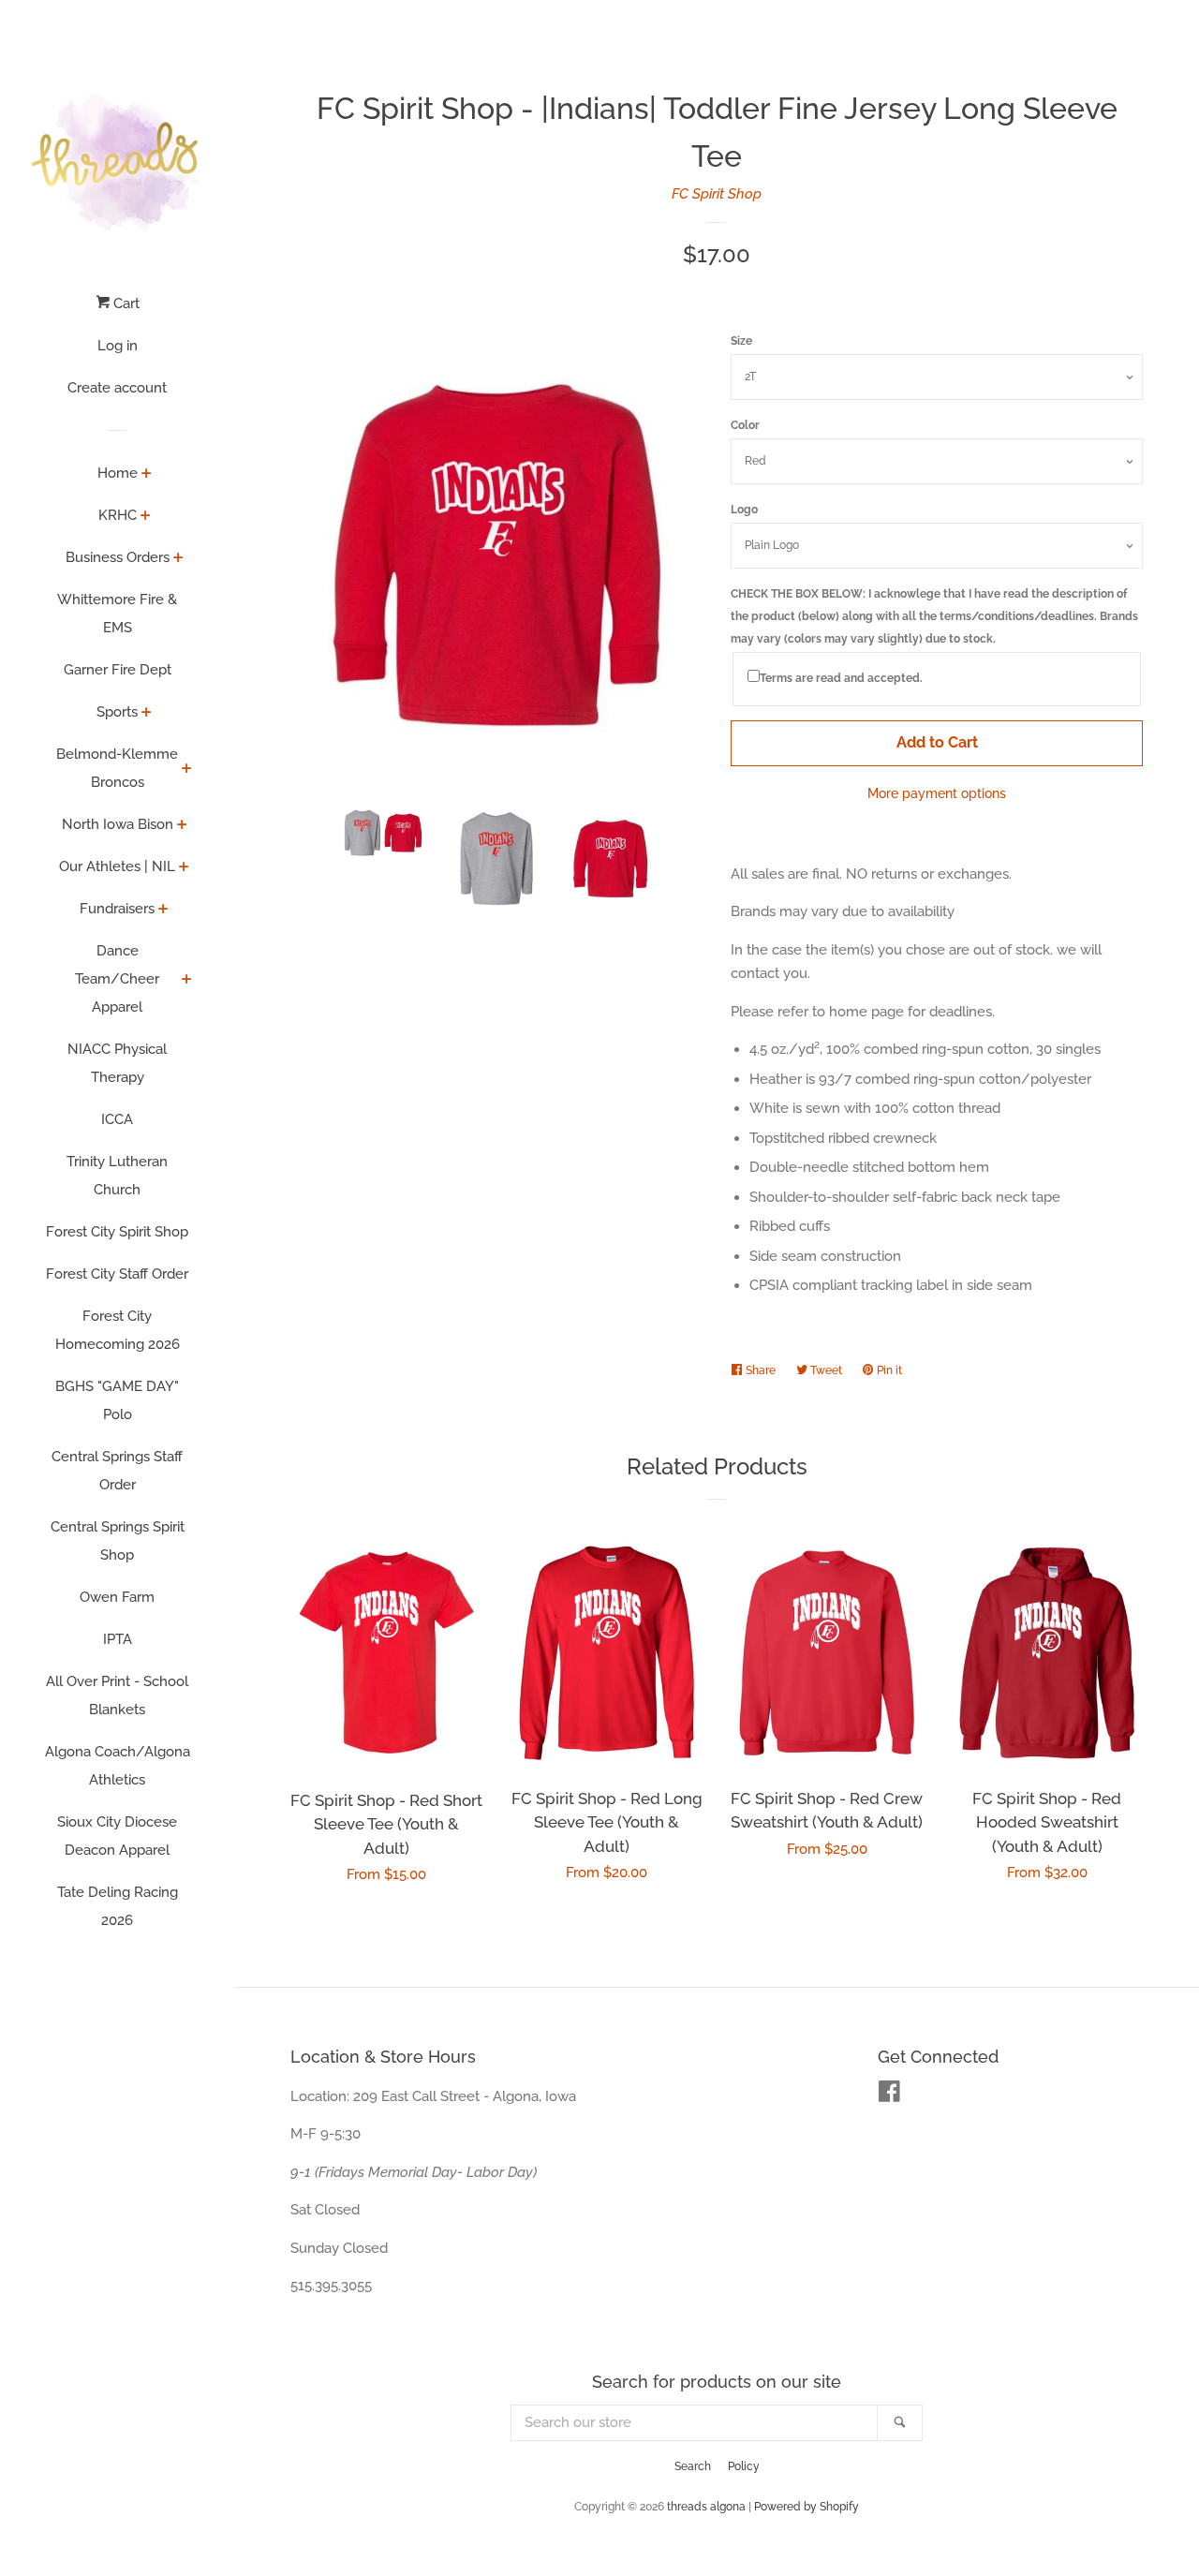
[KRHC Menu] (146, 517)
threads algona (706, 2507)
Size (741, 341)
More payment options (937, 793)
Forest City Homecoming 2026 (118, 1330)
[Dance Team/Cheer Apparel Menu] (187, 981)
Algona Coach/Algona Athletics (118, 1766)
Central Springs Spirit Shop (118, 1541)
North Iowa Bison (118, 824)
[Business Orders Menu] (178, 559)
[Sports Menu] (147, 714)
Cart (125, 303)
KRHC (118, 515)
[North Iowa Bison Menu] (182, 826)
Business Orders (118, 557)
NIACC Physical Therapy (117, 1063)
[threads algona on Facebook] (889, 2095)
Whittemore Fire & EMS (117, 614)
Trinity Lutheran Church (117, 1176)
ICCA (117, 1119)
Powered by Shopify (807, 2507)
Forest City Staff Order (117, 1274)
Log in (118, 346)
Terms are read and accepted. (841, 678)
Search (693, 2466)
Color (745, 425)
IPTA (118, 1639)
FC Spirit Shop (717, 194)
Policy (744, 2466)
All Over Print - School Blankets (117, 1695)
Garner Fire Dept (118, 670)
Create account (117, 388)
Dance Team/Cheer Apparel (117, 979)
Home (118, 473)
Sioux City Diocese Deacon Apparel (117, 1836)
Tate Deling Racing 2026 (118, 1906)
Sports (117, 712)
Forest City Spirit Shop (117, 1232)
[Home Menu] (147, 475)
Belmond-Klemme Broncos (117, 768)
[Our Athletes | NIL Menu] (184, 868)
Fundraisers (117, 909)
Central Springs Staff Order (117, 1471)
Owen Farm (117, 1597)
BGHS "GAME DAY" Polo (117, 1400)
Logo (744, 510)
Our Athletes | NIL (117, 866)
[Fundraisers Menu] (163, 910)
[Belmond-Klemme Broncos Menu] (187, 770)
